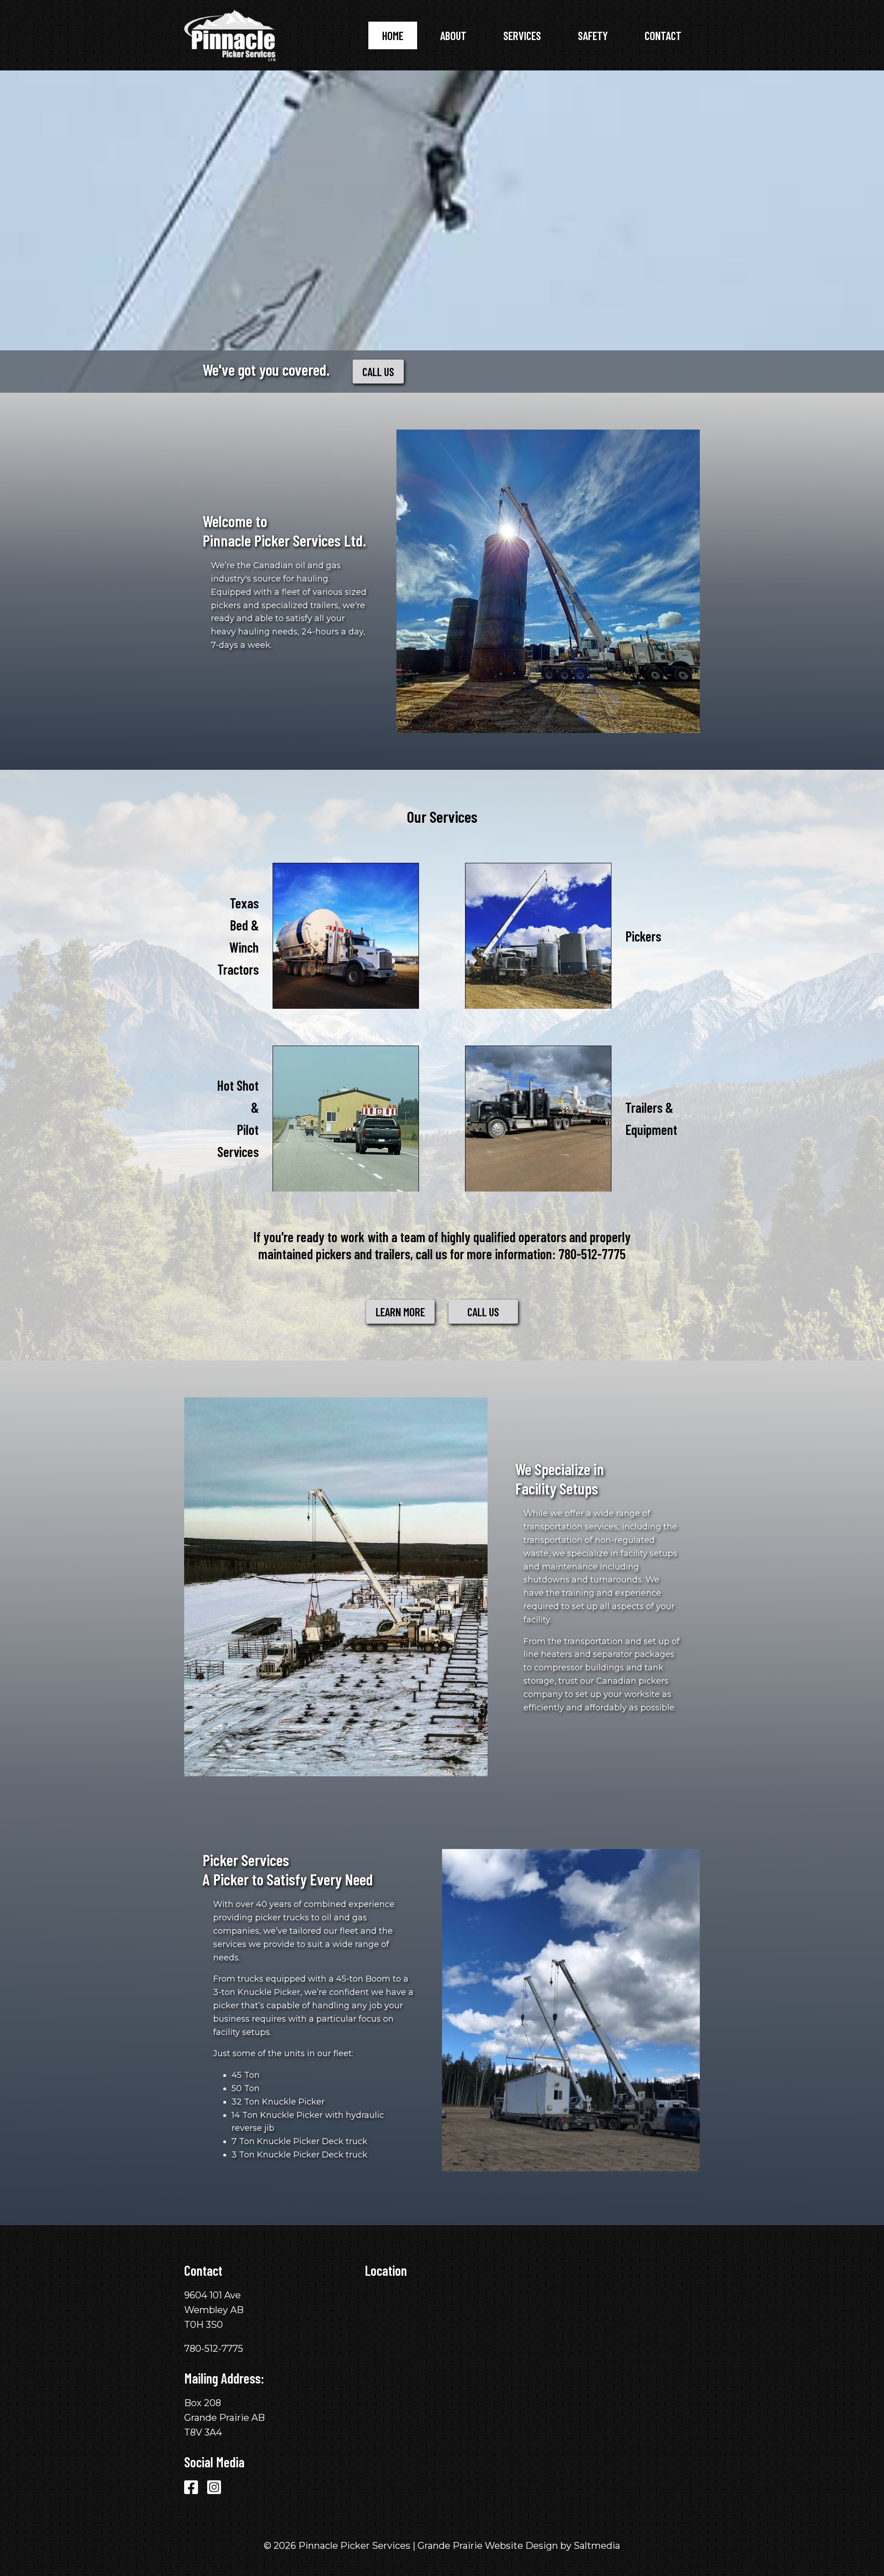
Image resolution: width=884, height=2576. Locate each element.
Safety (593, 35)
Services (522, 35)
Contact (663, 35)
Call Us (378, 372)
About (453, 35)
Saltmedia (597, 2546)
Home (393, 35)
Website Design (521, 2546)
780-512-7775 (592, 1254)
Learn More (400, 1312)
